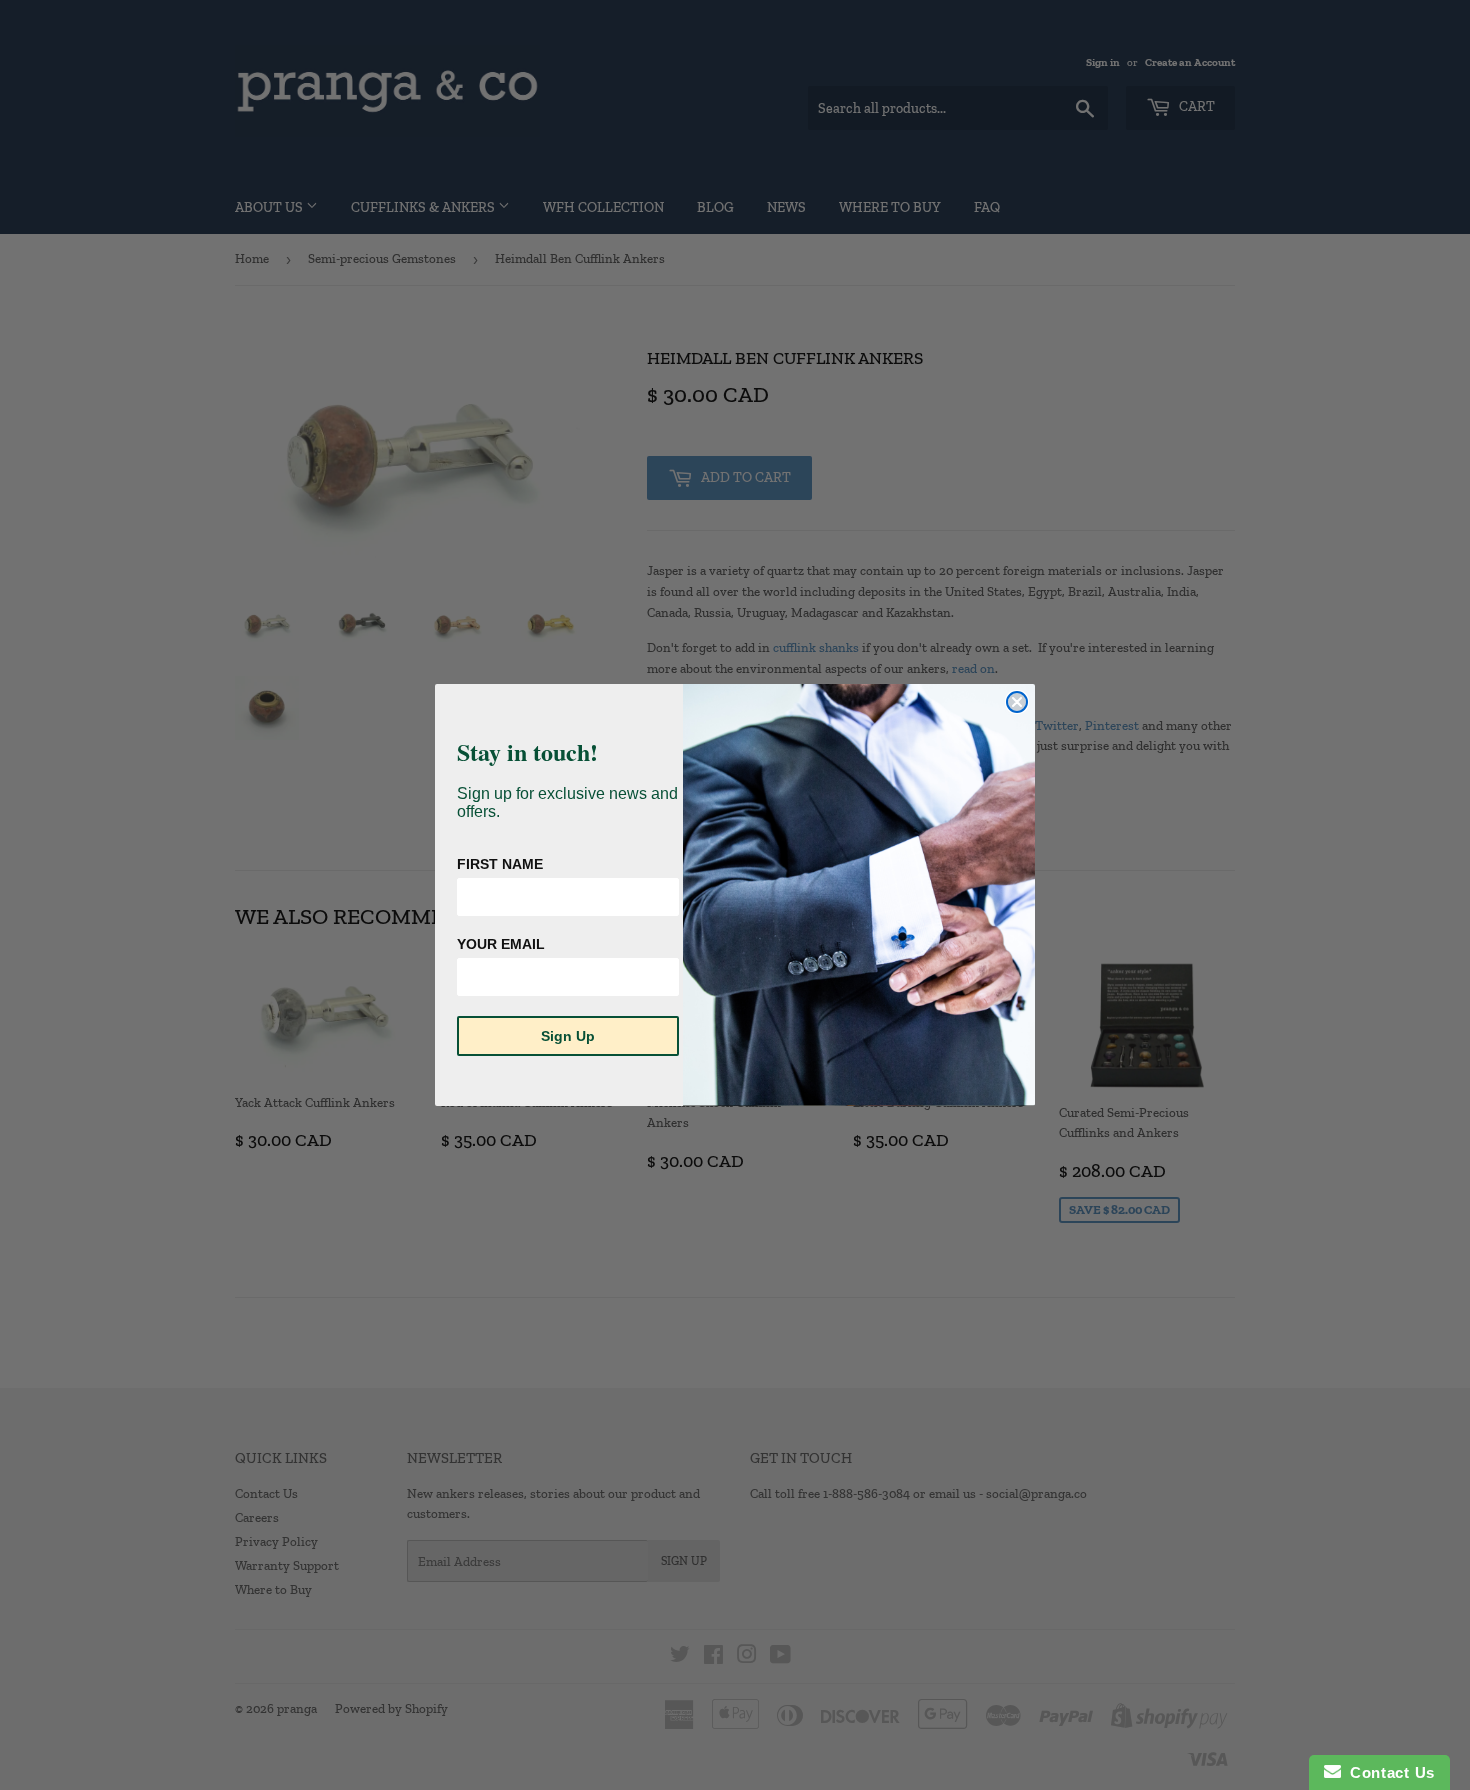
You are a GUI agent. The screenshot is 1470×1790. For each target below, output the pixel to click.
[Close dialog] (1017, 702)
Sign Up (568, 1036)
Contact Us (1388, 1772)
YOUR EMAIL (501, 944)
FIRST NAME (500, 864)
